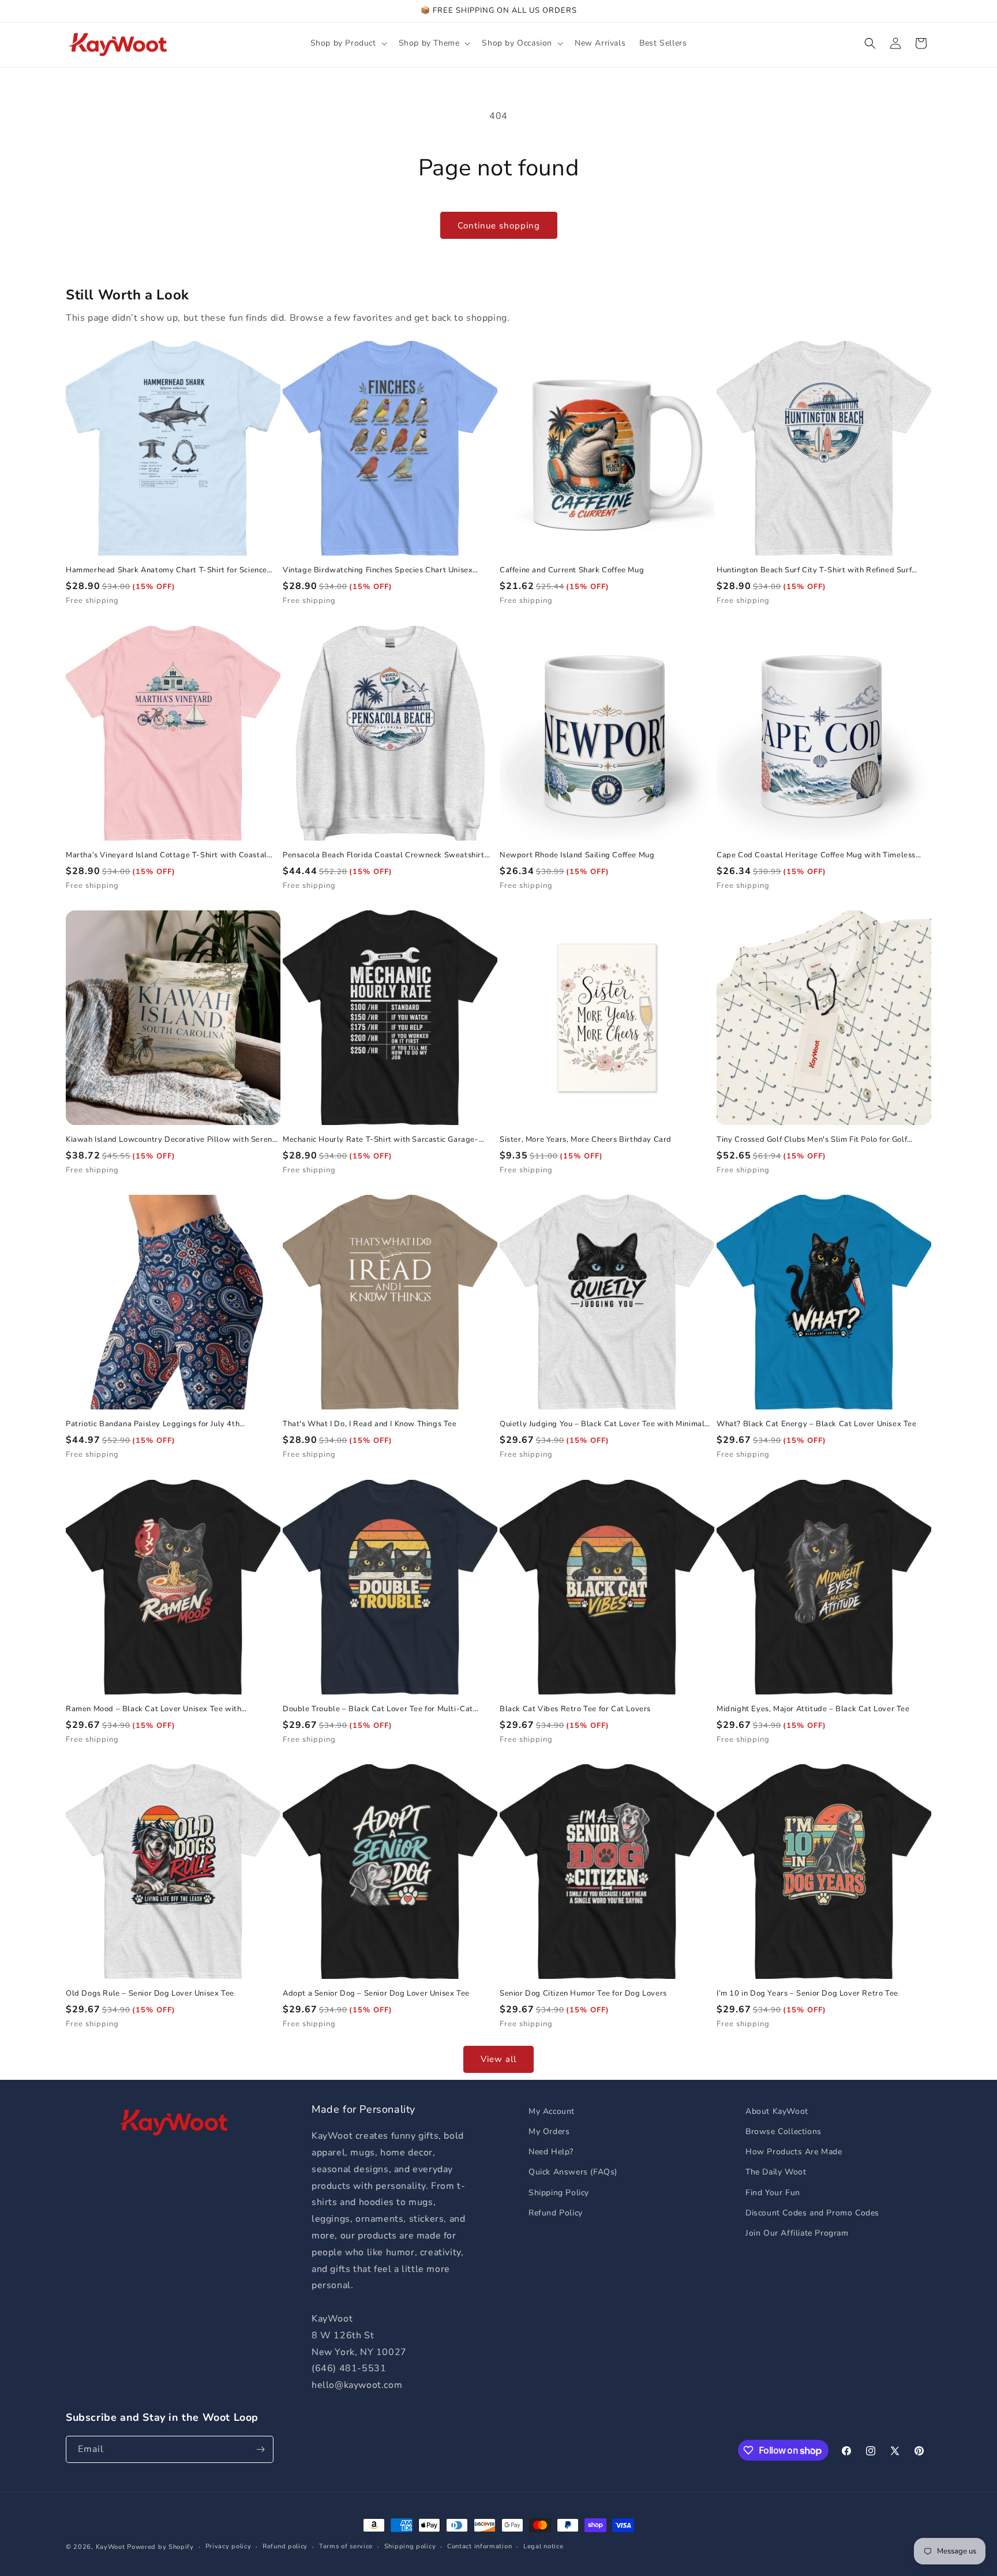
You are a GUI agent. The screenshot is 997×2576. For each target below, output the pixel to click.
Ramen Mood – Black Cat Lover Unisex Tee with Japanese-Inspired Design (153, 1709)
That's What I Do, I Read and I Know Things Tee (370, 1424)
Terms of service (346, 2546)
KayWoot (110, 2547)
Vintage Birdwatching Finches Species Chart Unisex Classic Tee (378, 570)
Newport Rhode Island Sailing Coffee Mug (577, 855)
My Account (552, 2111)
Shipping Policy (559, 2193)
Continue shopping (499, 226)
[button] (348, 43)
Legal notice (543, 2546)
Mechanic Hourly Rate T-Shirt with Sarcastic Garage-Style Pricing (381, 1140)
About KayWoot (777, 2111)
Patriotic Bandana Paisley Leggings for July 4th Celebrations (153, 1424)
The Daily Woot (776, 2172)
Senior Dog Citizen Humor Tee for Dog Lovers (583, 1994)
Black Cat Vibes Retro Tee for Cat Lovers (575, 1709)
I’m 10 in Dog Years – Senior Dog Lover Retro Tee (807, 1994)
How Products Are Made (794, 2152)
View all (498, 2059)
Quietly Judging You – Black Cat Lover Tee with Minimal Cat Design (602, 1424)
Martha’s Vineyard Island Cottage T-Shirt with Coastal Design (166, 855)
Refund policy (285, 2546)
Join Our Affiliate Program (797, 2233)
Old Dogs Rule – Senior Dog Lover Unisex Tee (150, 1994)
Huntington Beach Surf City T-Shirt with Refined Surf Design (814, 570)
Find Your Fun (773, 2193)
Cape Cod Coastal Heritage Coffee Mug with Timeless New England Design (816, 855)
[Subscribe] (260, 2449)
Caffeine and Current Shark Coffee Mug (572, 570)
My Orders (549, 2131)
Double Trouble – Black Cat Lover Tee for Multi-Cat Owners (378, 1709)
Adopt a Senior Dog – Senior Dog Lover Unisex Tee (376, 1994)
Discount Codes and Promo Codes (812, 2213)
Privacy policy (228, 2546)
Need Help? (551, 2152)
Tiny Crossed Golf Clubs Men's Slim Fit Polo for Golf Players (812, 1140)
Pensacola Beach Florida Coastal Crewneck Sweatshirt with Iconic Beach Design (384, 855)
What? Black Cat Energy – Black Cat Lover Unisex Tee (817, 1424)
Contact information (479, 2546)
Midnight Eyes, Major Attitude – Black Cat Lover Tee (813, 1709)
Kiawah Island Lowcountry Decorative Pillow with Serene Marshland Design (171, 1140)
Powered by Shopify (160, 2547)
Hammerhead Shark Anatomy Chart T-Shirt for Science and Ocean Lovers (166, 570)
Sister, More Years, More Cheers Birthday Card (586, 1140)
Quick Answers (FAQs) (573, 2172)
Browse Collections (784, 2131)
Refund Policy (556, 2213)
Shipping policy (410, 2546)
